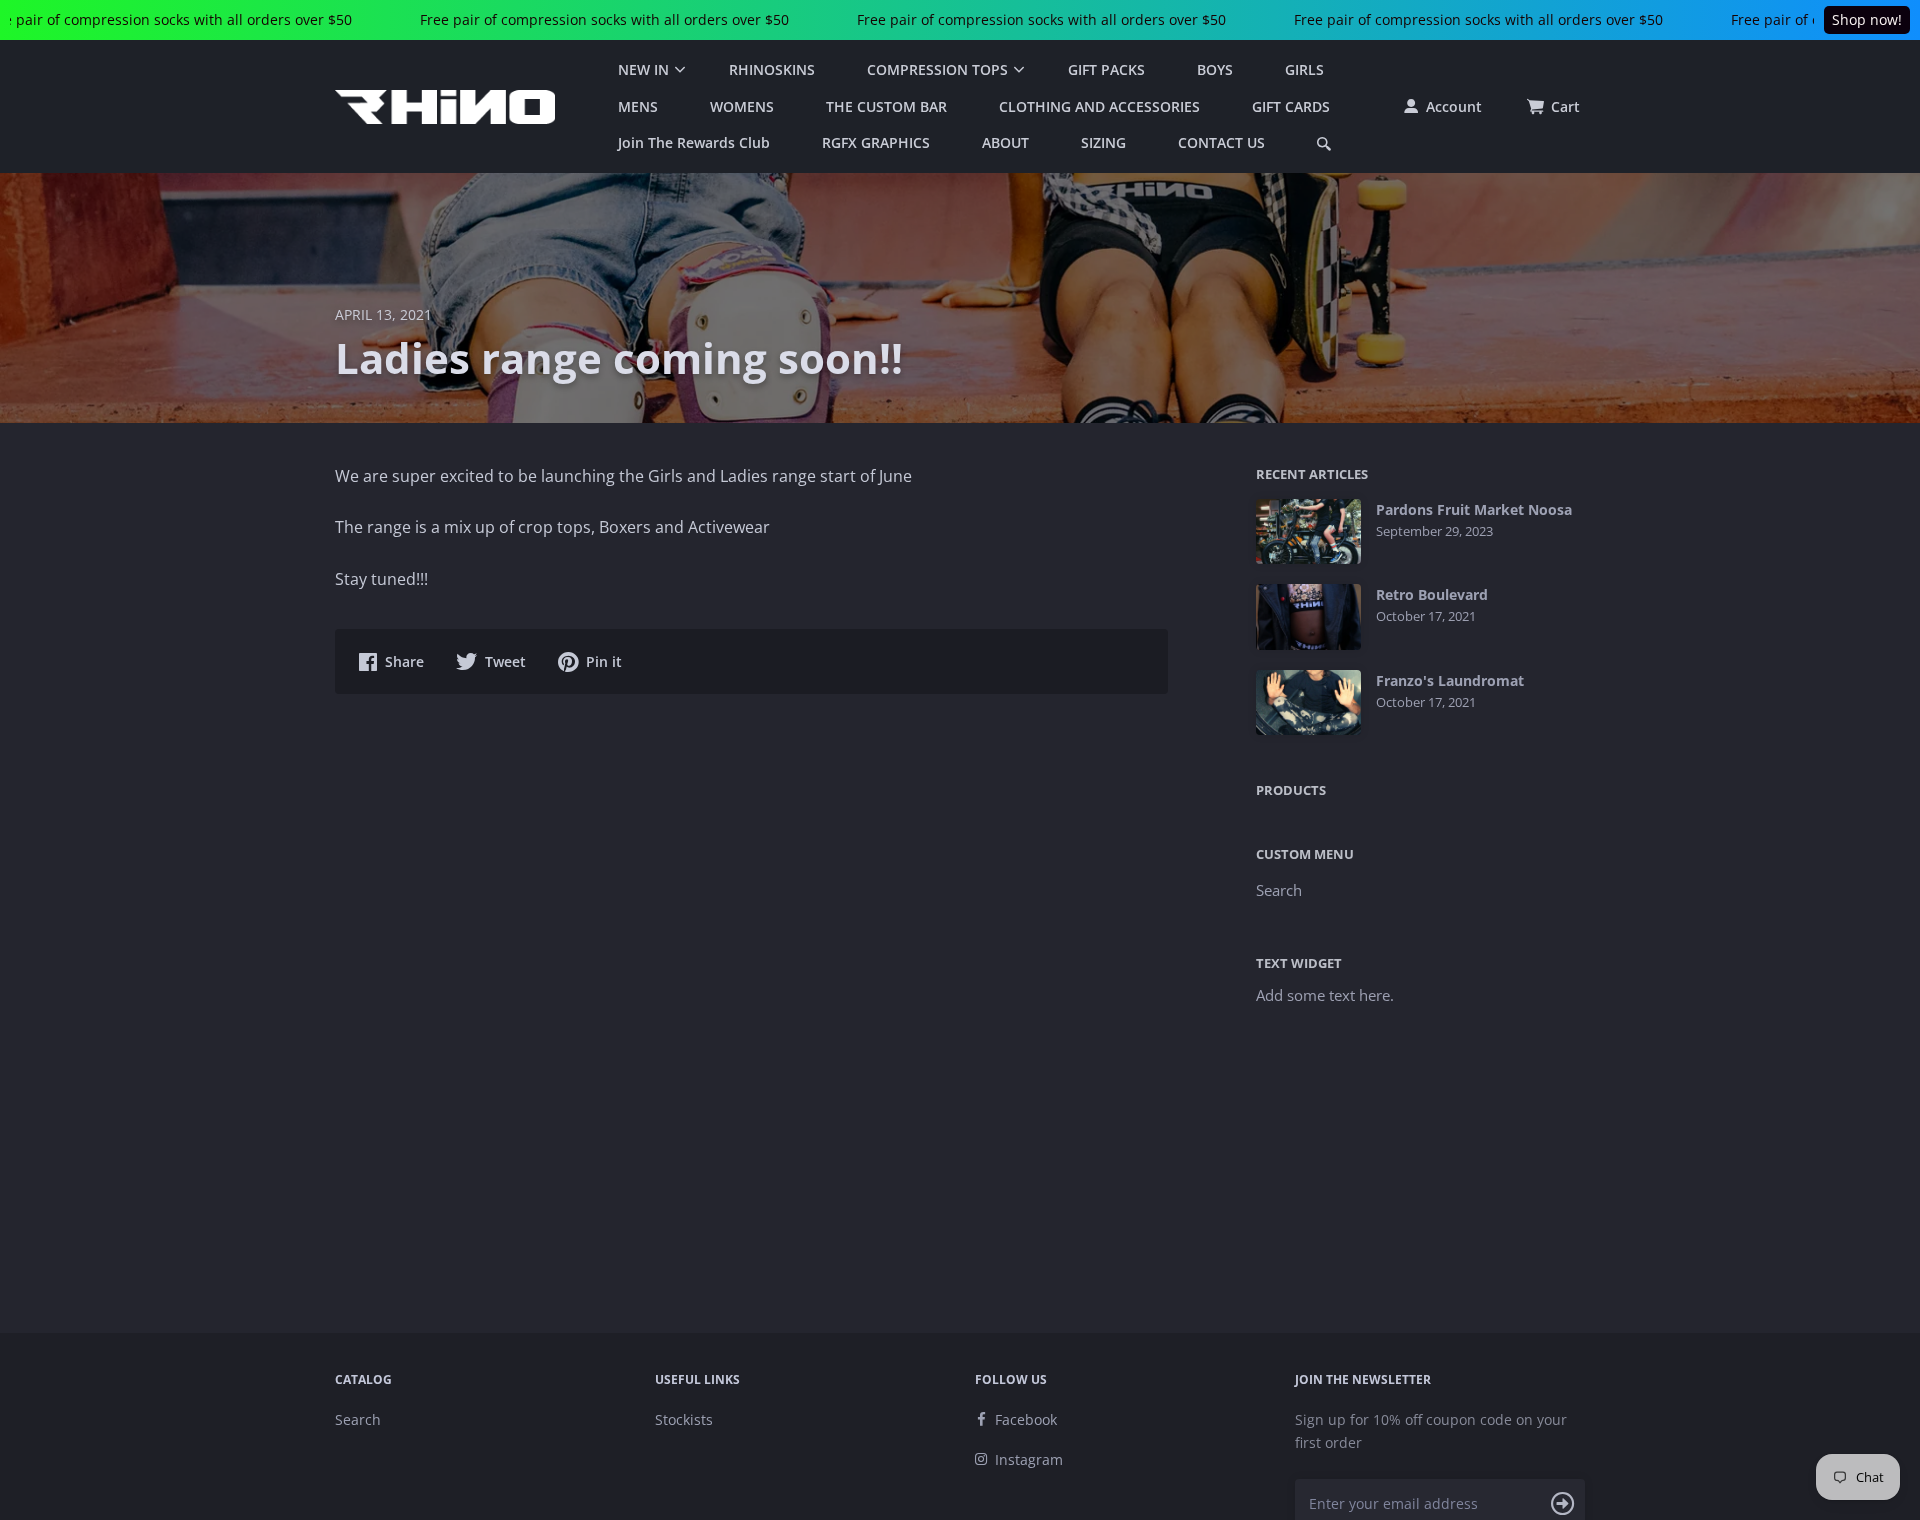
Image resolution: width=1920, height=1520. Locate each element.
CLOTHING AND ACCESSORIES (1099, 106)
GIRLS (1304, 69)
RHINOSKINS (772, 69)
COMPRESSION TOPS (937, 69)
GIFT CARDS (1291, 106)
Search (1279, 890)
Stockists (684, 1419)
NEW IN (643, 69)
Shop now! (1867, 19)
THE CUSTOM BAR (886, 106)
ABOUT (1005, 142)
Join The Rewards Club (694, 142)
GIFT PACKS (1106, 69)
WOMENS (742, 106)
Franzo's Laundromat (1450, 681)
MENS (638, 106)
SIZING (1103, 142)
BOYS (1215, 69)
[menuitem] (647, 70)
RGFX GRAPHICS (876, 142)
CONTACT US (1221, 142)
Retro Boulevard (1432, 595)
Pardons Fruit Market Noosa (1474, 510)
